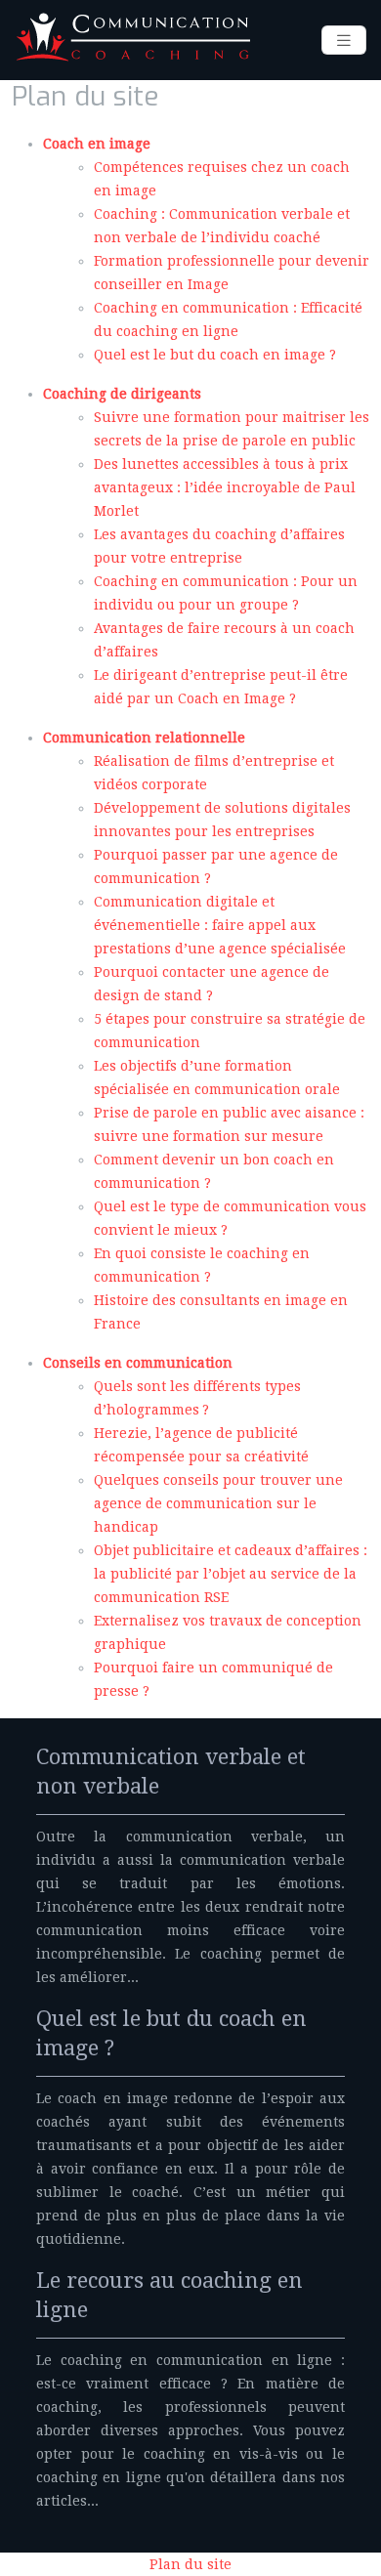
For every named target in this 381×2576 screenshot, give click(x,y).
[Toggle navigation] (344, 41)
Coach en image (97, 144)
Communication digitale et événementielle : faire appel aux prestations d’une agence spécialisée (220, 925)
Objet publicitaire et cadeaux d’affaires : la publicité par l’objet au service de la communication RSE (231, 1574)
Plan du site (190, 2564)
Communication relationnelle (144, 738)
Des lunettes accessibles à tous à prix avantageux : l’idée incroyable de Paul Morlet (225, 487)
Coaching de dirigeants (122, 394)
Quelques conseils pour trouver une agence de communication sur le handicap (218, 1503)
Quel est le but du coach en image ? (215, 355)
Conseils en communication (138, 1363)
